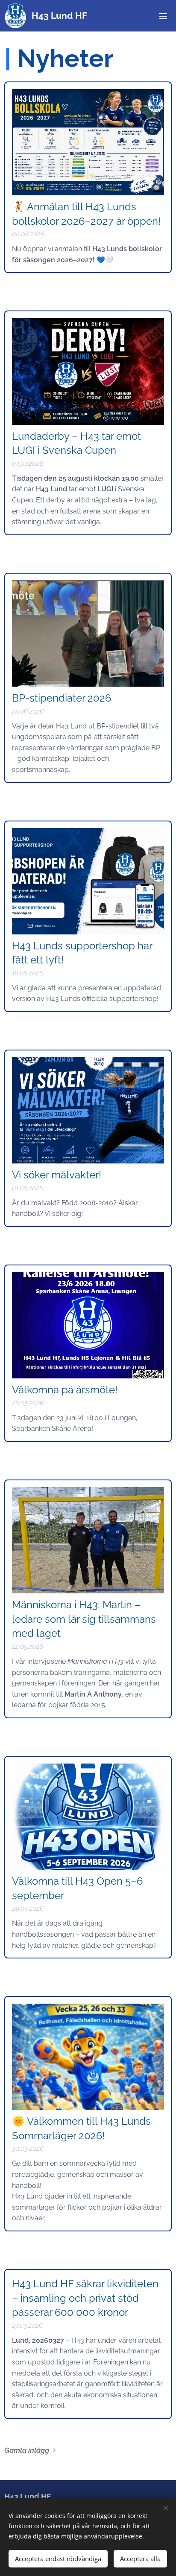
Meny (163, 16)
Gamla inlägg (27, 2450)
